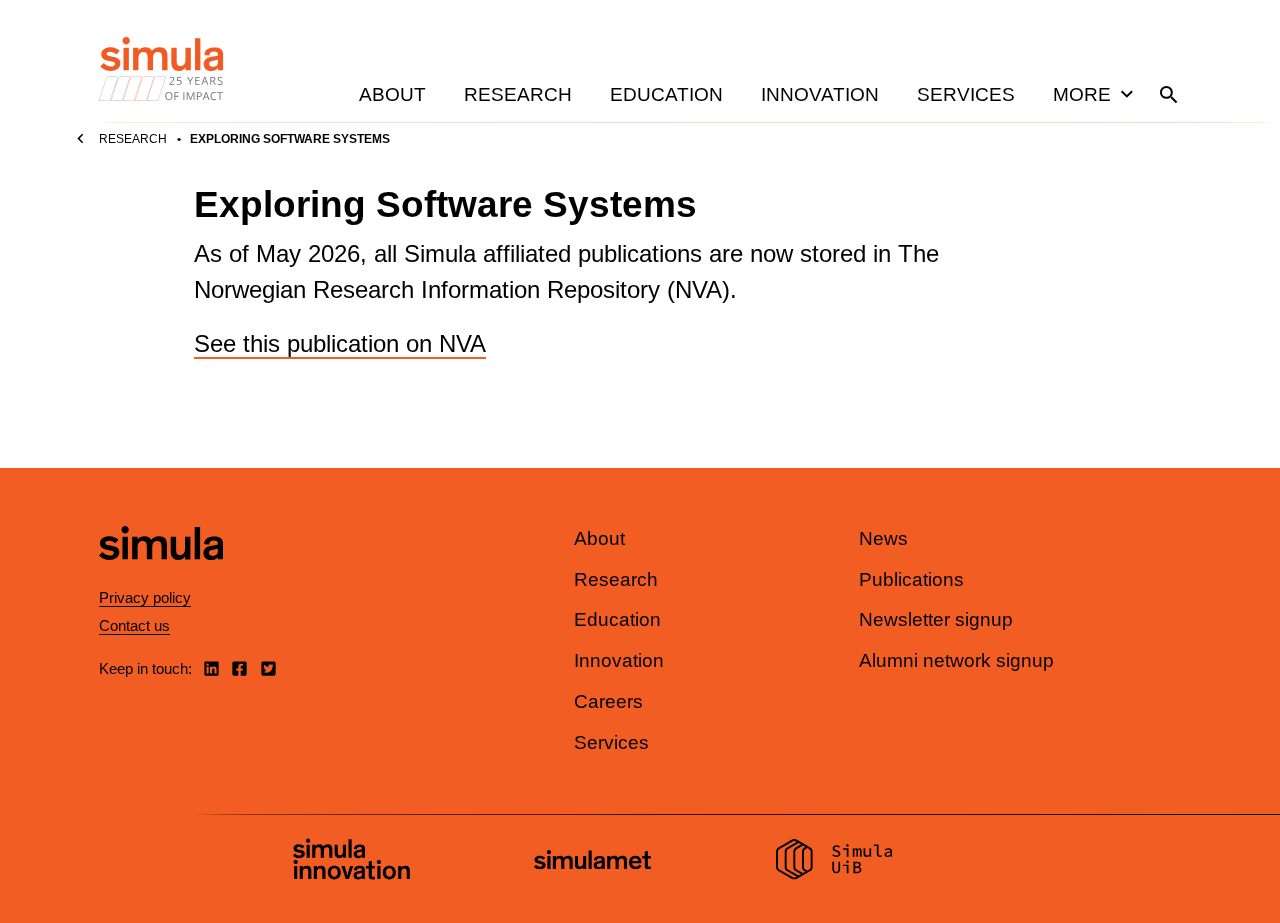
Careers (608, 701)
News (883, 538)
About (392, 94)
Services (966, 94)
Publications (911, 579)
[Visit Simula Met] (592, 862)
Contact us (134, 625)
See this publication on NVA (340, 343)
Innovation (820, 94)
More (1082, 94)
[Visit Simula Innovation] (351, 862)
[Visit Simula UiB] (834, 862)
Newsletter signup (936, 619)
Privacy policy (145, 597)
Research (518, 94)
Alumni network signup (956, 660)
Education (666, 94)
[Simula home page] (161, 577)
